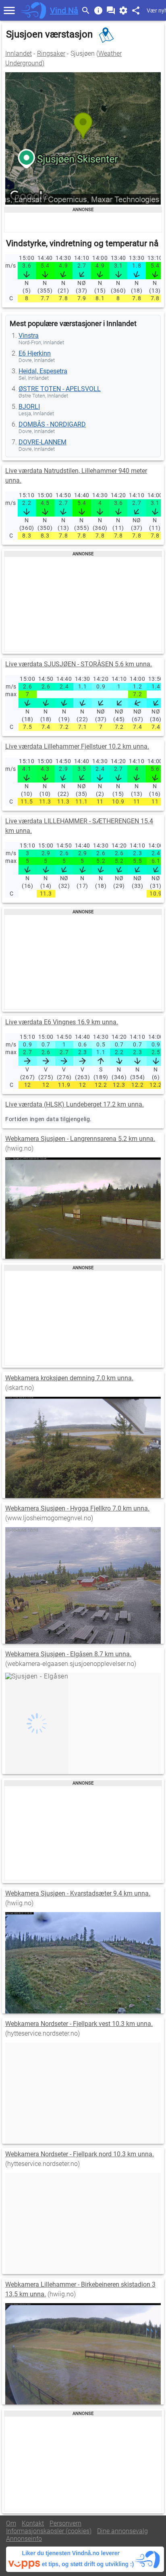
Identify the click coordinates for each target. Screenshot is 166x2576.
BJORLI (29, 407)
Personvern (65, 2523)
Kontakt (33, 2523)
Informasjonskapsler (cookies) (49, 2531)
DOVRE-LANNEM (43, 442)
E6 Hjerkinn (35, 353)
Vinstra (29, 336)
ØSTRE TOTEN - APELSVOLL (60, 389)
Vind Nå (64, 10)
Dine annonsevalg (122, 2531)
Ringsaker (51, 53)
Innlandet (19, 53)
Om (11, 2523)
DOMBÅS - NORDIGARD (52, 424)
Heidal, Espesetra (43, 371)
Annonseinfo (24, 2539)
